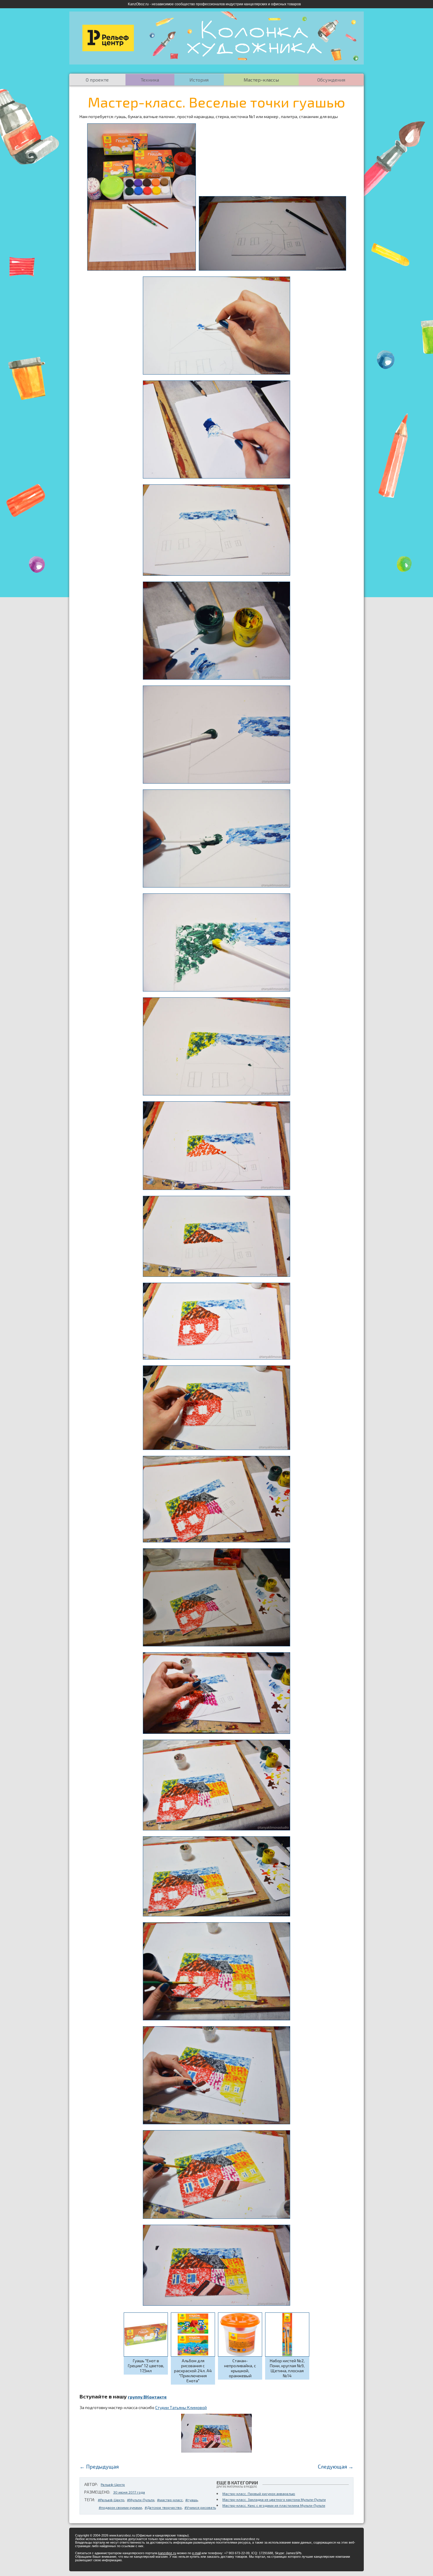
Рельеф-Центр (113, 2484)
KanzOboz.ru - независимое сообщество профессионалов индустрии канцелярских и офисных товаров (214, 4)
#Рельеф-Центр (111, 2500)
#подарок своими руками (120, 2507)
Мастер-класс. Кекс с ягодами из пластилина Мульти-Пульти (274, 2505)
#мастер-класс (170, 2500)
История (199, 80)
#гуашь (191, 2500)
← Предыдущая (99, 2466)
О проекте (97, 80)
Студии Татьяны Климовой (181, 2407)
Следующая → (336, 2466)
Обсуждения (331, 80)
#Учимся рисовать (200, 2507)
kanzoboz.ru (167, 2553)
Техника (150, 80)
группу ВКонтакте (147, 2397)
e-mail (196, 2553)
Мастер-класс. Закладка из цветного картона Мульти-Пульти (274, 2499)
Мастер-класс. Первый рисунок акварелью (259, 2494)
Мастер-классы (261, 80)
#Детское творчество (163, 2507)
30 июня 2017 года (129, 2492)
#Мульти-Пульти (141, 2500)
